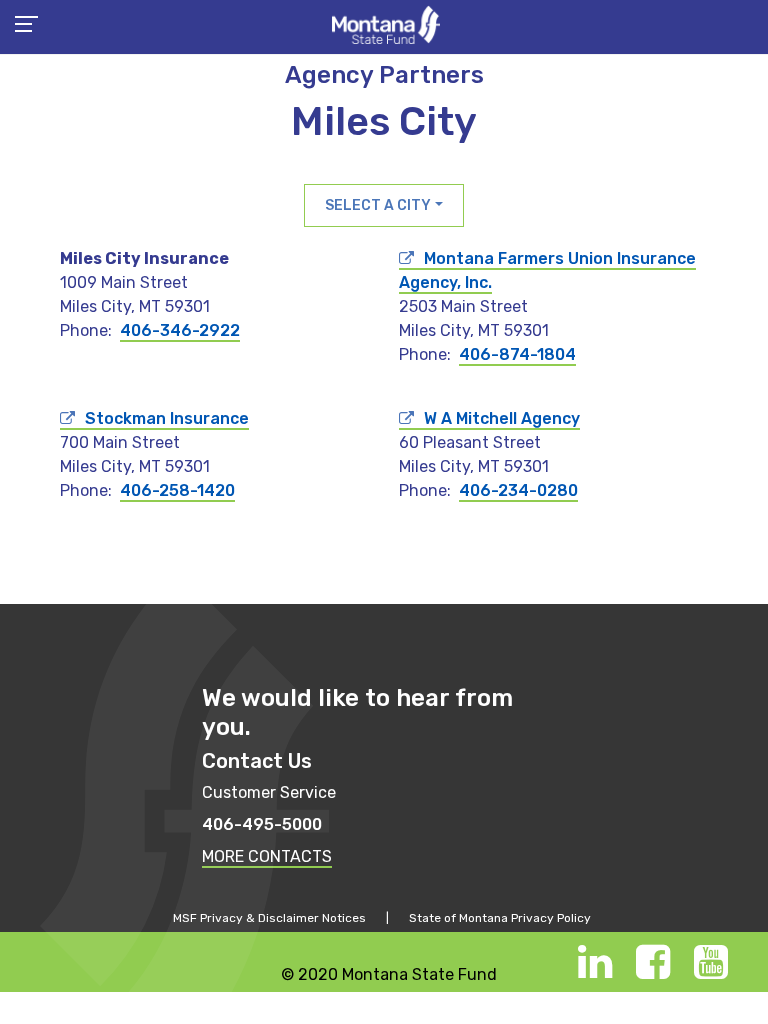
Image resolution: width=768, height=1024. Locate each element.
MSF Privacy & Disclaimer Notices (269, 918)
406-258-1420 (177, 490)
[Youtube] (711, 971)
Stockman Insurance (167, 418)
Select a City (378, 205)
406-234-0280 (518, 490)
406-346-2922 (180, 330)
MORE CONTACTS (267, 856)
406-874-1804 (517, 354)
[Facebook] (653, 971)
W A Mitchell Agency (502, 418)
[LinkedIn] (595, 971)
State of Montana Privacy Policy (500, 918)
